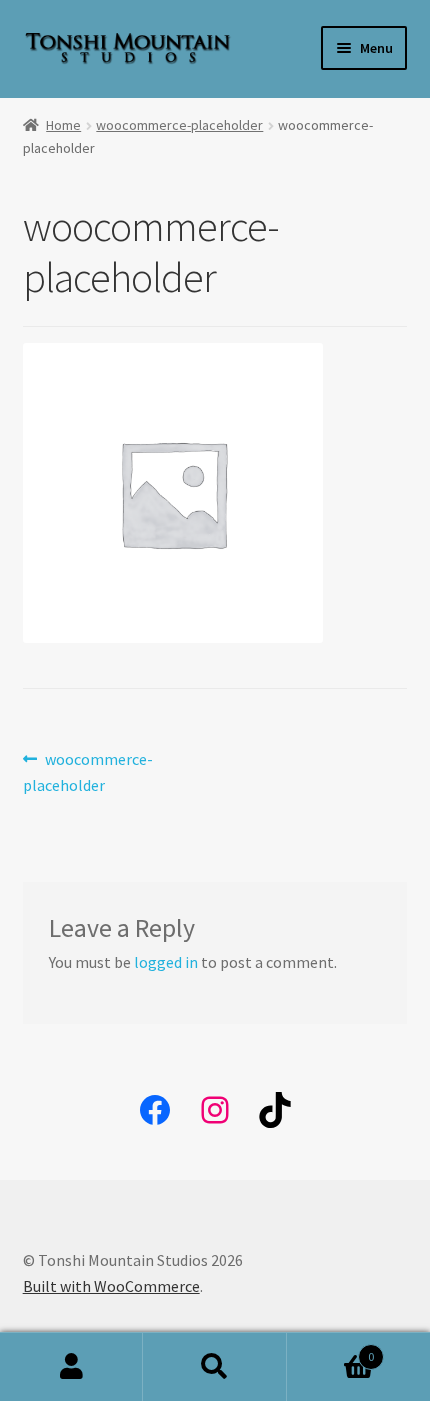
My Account (71, 1367)
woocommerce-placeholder (179, 125)
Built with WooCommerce (111, 1286)
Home (63, 125)
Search (214, 1367)
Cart (331, 1349)
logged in (166, 962)
